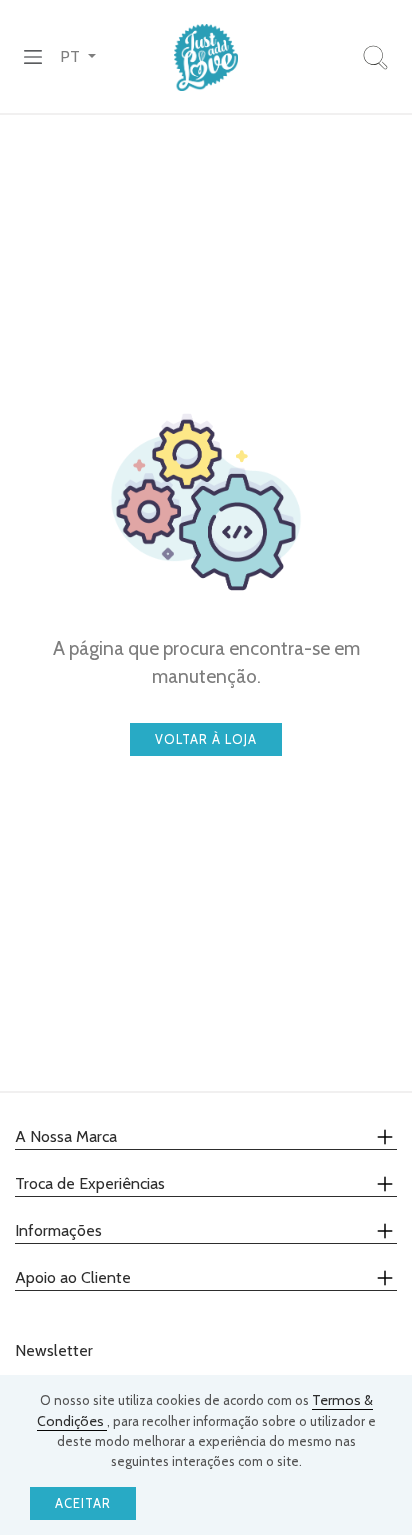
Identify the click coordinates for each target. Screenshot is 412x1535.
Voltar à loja (206, 739)
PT (72, 56)
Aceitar (83, 1503)
